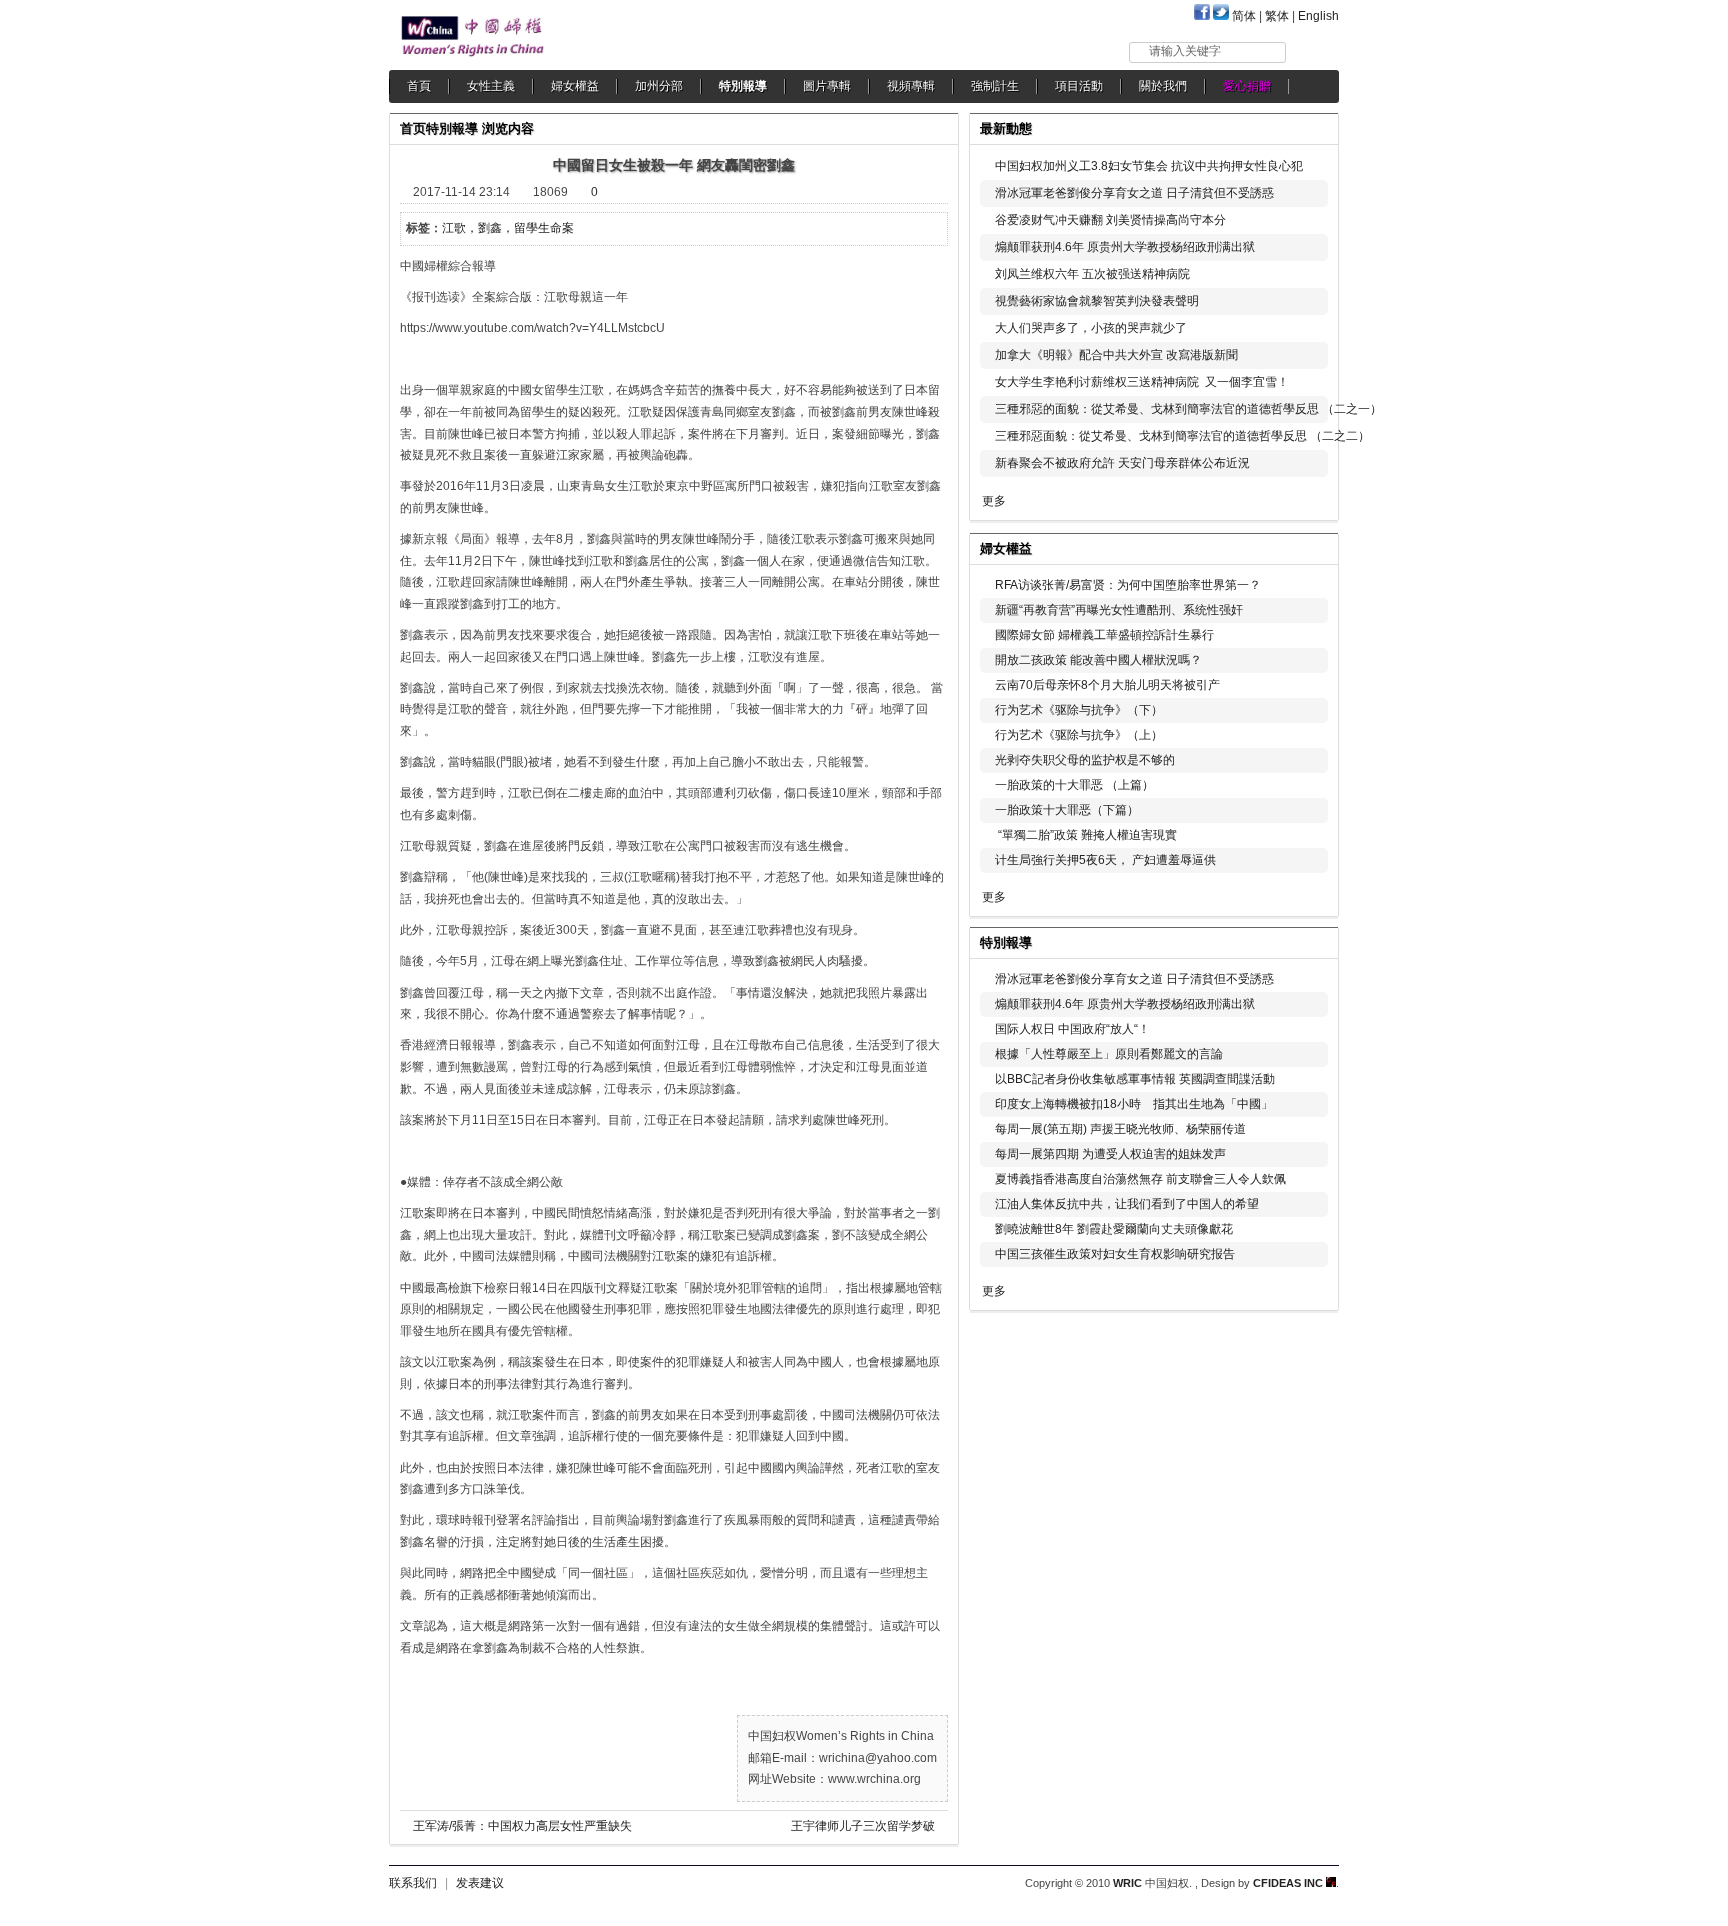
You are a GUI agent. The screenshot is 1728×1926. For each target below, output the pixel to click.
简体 (1244, 16)
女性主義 (491, 86)
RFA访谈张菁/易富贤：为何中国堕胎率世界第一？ (1128, 585)
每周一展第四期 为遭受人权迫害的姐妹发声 (1110, 1154)
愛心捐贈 (1247, 86)
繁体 (1277, 16)
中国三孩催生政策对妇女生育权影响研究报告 (1115, 1254)
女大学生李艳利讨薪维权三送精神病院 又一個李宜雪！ (1142, 382)
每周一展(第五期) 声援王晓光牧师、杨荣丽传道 (1120, 1129)
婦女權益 (575, 86)
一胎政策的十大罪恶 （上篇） (1074, 785)
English (1318, 16)
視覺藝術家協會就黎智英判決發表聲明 (1097, 301)
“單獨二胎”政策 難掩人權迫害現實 (1086, 835)
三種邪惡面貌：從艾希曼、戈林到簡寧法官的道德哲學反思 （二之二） (1182, 436)
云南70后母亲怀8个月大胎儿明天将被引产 (1107, 685)
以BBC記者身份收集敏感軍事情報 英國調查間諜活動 (1135, 1079)
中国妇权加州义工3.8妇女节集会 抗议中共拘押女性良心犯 (1149, 166)
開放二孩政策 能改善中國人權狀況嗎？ (1098, 660)
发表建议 (480, 1883)
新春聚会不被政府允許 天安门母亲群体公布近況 (1122, 463)
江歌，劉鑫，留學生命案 (508, 228)
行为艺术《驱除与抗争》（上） (1079, 735)
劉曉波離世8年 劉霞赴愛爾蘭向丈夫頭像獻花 (1114, 1229)
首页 (413, 128)
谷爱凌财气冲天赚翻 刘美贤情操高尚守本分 (1110, 220)
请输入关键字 (1185, 51)
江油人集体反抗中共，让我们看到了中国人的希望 (1127, 1204)
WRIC (1127, 1883)
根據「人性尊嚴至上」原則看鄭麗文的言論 (1109, 1054)
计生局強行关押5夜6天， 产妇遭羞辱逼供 (1105, 860)
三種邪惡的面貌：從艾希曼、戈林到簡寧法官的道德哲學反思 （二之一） (1188, 409)
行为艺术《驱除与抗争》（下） (1079, 710)
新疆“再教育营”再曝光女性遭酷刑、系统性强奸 (1119, 610)
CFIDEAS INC (1289, 1883)
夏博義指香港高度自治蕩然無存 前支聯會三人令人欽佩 (1140, 1179)
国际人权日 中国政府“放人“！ (1072, 1029)
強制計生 (995, 86)
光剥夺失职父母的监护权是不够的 (1085, 760)
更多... (1309, 546)
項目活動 (1079, 86)
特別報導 (743, 86)
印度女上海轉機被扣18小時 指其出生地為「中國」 (1134, 1104)
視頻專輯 (911, 86)
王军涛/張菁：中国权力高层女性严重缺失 (522, 1826)
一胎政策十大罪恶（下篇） (1067, 810)
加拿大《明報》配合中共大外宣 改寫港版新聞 (1116, 355)
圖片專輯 (827, 86)
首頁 (419, 86)
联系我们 (413, 1883)
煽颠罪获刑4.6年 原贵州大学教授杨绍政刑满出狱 (1125, 247)
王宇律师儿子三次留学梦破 (863, 1826)
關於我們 (1163, 86)
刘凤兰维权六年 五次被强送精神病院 (1092, 274)
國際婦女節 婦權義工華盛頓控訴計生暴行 (1104, 635)
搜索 (1313, 51)
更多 (994, 501)
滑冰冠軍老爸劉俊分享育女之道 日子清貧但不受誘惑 (1134, 193)
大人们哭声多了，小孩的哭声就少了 (1091, 328)
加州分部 (659, 86)
